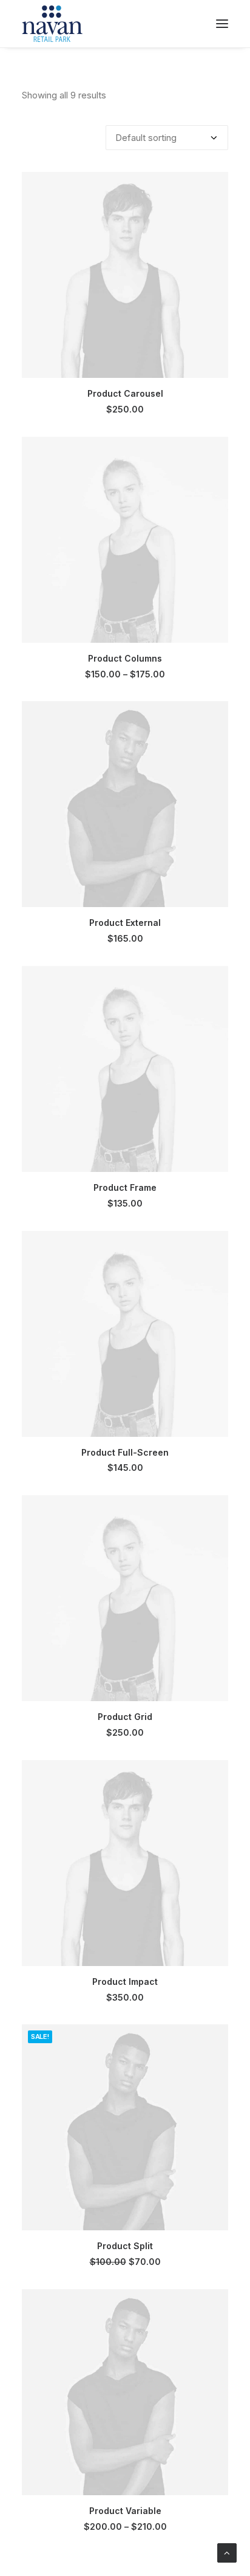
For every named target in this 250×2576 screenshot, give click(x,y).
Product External (125, 923)
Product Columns (125, 658)
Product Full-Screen (125, 1452)
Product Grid (125, 1717)
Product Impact (125, 1982)
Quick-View (214, 186)
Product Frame (125, 1187)
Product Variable (125, 2511)
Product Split (125, 2246)
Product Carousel (125, 393)
